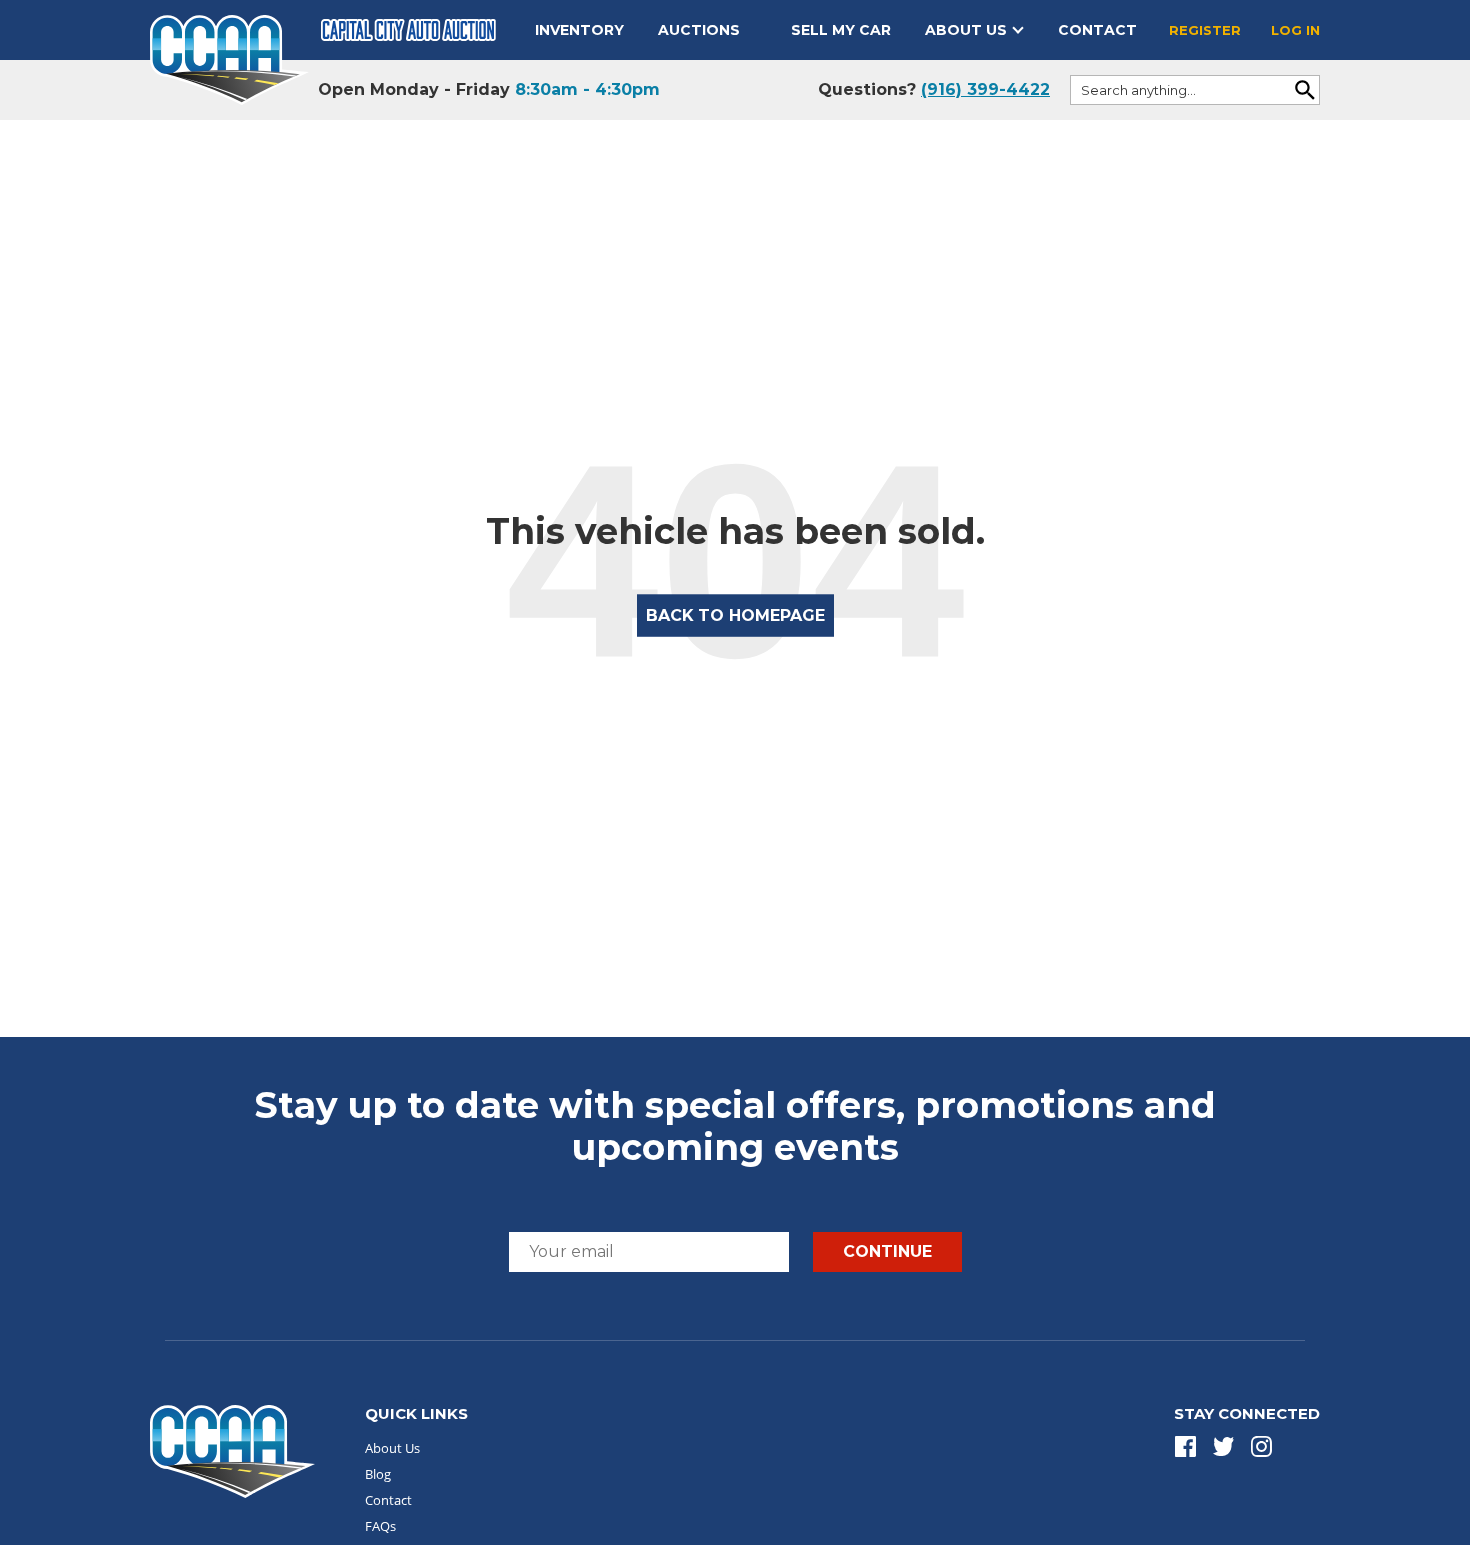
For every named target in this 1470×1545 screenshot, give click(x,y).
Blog (378, 1474)
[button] (1185, 1446)
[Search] (1305, 90)
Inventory (579, 30)
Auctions (699, 30)
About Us (966, 30)
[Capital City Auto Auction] (229, 58)
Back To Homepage (735, 615)
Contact (1097, 30)
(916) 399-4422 (985, 89)
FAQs (380, 1526)
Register (1205, 30)
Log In (1295, 30)
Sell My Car (841, 30)
